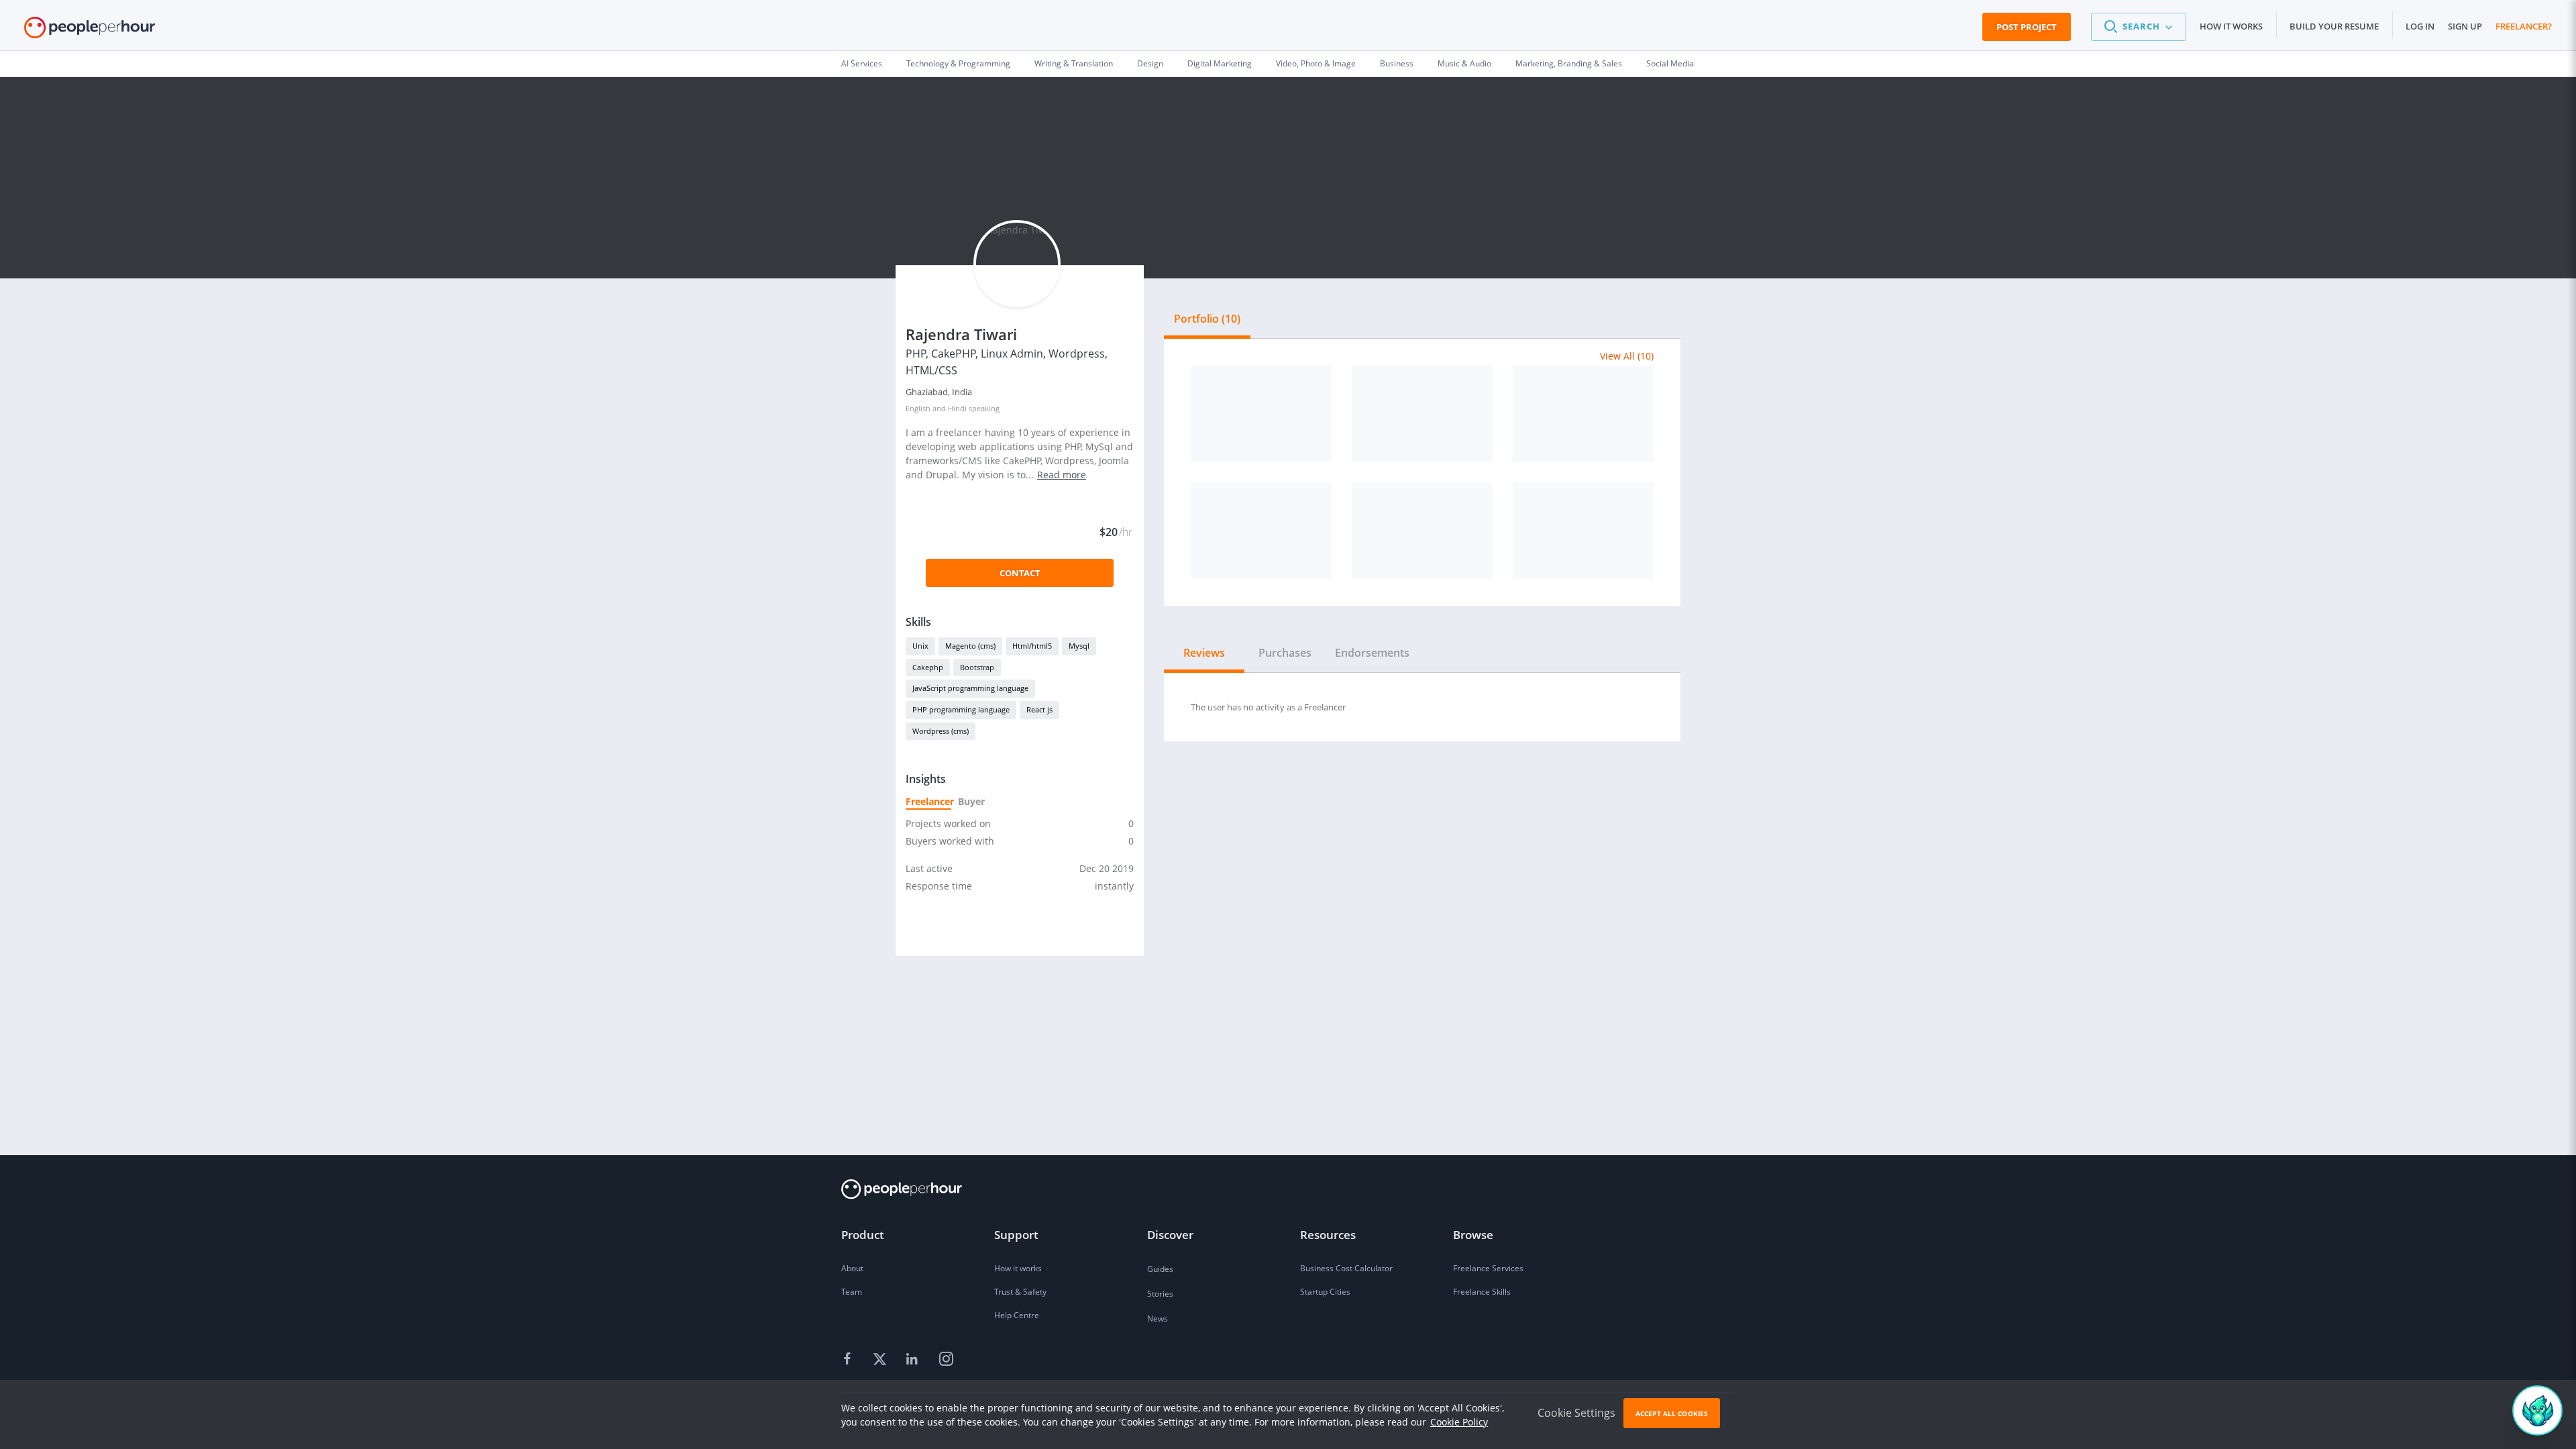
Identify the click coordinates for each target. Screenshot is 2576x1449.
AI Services (862, 63)
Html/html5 (1032, 646)
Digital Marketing (1220, 63)
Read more (1062, 475)
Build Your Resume (2334, 26)
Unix (920, 646)
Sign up (2465, 26)
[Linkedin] (914, 1360)
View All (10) (1627, 356)
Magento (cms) (970, 646)
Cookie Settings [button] (1576, 1413)
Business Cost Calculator (1346, 1268)
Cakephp (928, 667)
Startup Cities (1325, 1292)
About (852, 1268)
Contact (1020, 573)
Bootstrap (977, 667)
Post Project (2027, 27)
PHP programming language (961, 709)
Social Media (1670, 63)
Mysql (1079, 646)
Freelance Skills (1482, 1292)
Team (852, 1292)
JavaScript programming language (970, 688)
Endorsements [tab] (1372, 653)
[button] (2139, 27)
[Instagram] (946, 1360)
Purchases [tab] (1285, 653)
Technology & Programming (958, 63)
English (918, 408)
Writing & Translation (1074, 63)
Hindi (957, 408)
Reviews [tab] (1204, 653)
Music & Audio (1464, 63)
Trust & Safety (1020, 1292)
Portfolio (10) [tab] (1207, 319)
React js (1039, 709)
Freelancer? (2524, 26)
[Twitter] (881, 1360)
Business (1397, 63)
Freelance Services (1488, 1268)
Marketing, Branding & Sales (1569, 63)
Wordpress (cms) (941, 731)
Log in (2420, 26)
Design (1150, 63)
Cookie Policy (1459, 1422)
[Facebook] (849, 1360)
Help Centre (1017, 1315)
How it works (2231, 26)
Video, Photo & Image (1316, 63)
